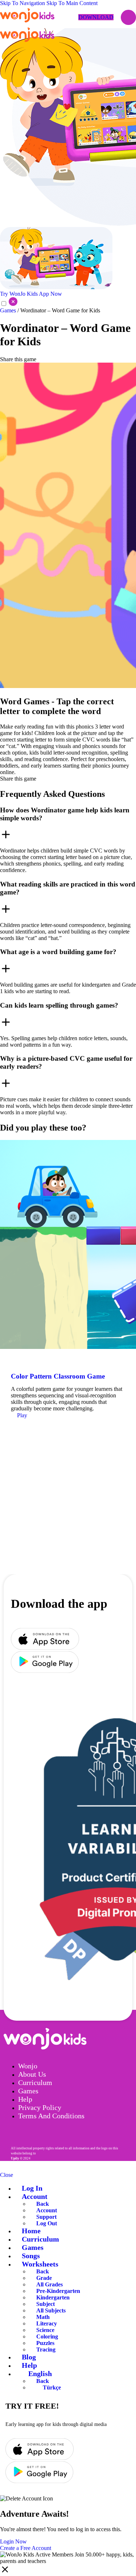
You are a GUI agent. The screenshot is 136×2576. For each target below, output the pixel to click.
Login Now (13, 2541)
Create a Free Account (26, 2548)
